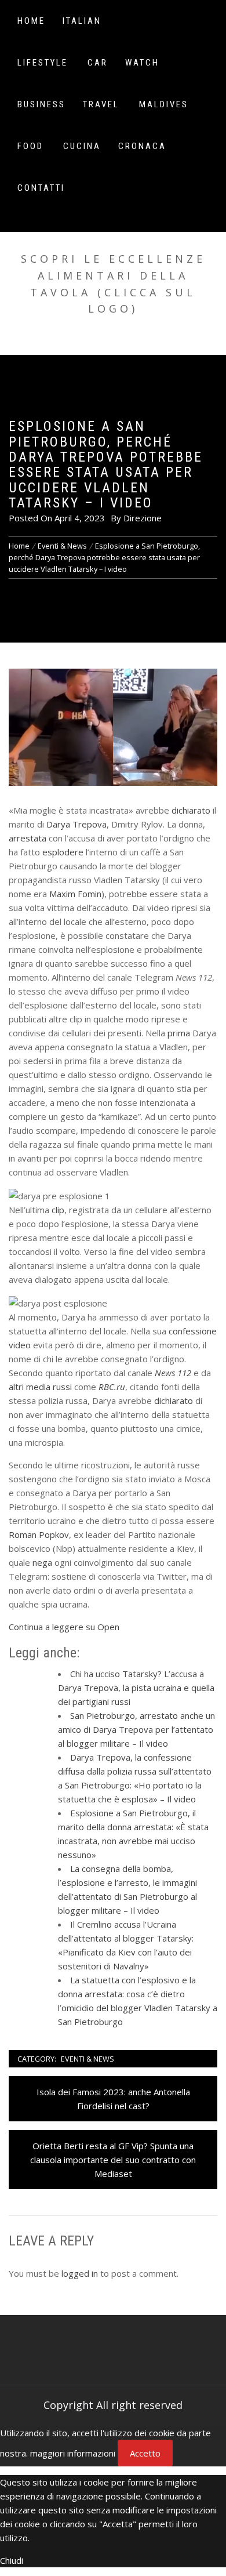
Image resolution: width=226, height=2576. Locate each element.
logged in (80, 2273)
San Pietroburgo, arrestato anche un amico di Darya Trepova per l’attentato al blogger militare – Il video (136, 1729)
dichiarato (191, 810)
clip (58, 1210)
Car (98, 63)
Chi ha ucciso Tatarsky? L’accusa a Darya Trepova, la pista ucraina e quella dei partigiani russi (136, 1688)
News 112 (173, 1373)
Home (31, 21)
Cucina (82, 146)
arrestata (28, 838)
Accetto (145, 2453)
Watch (142, 63)
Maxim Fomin (75, 894)
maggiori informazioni (73, 2453)
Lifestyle (43, 63)
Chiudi (12, 2560)
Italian (82, 21)
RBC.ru (112, 1387)
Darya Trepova (76, 824)
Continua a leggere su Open (64, 1627)
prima (179, 1033)
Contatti (41, 188)
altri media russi (40, 1387)
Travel (101, 104)
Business (41, 104)
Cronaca (142, 146)
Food (30, 146)
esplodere (63, 852)
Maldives (164, 104)
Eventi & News (88, 2059)
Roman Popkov (39, 1534)
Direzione (143, 518)
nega (42, 1562)
